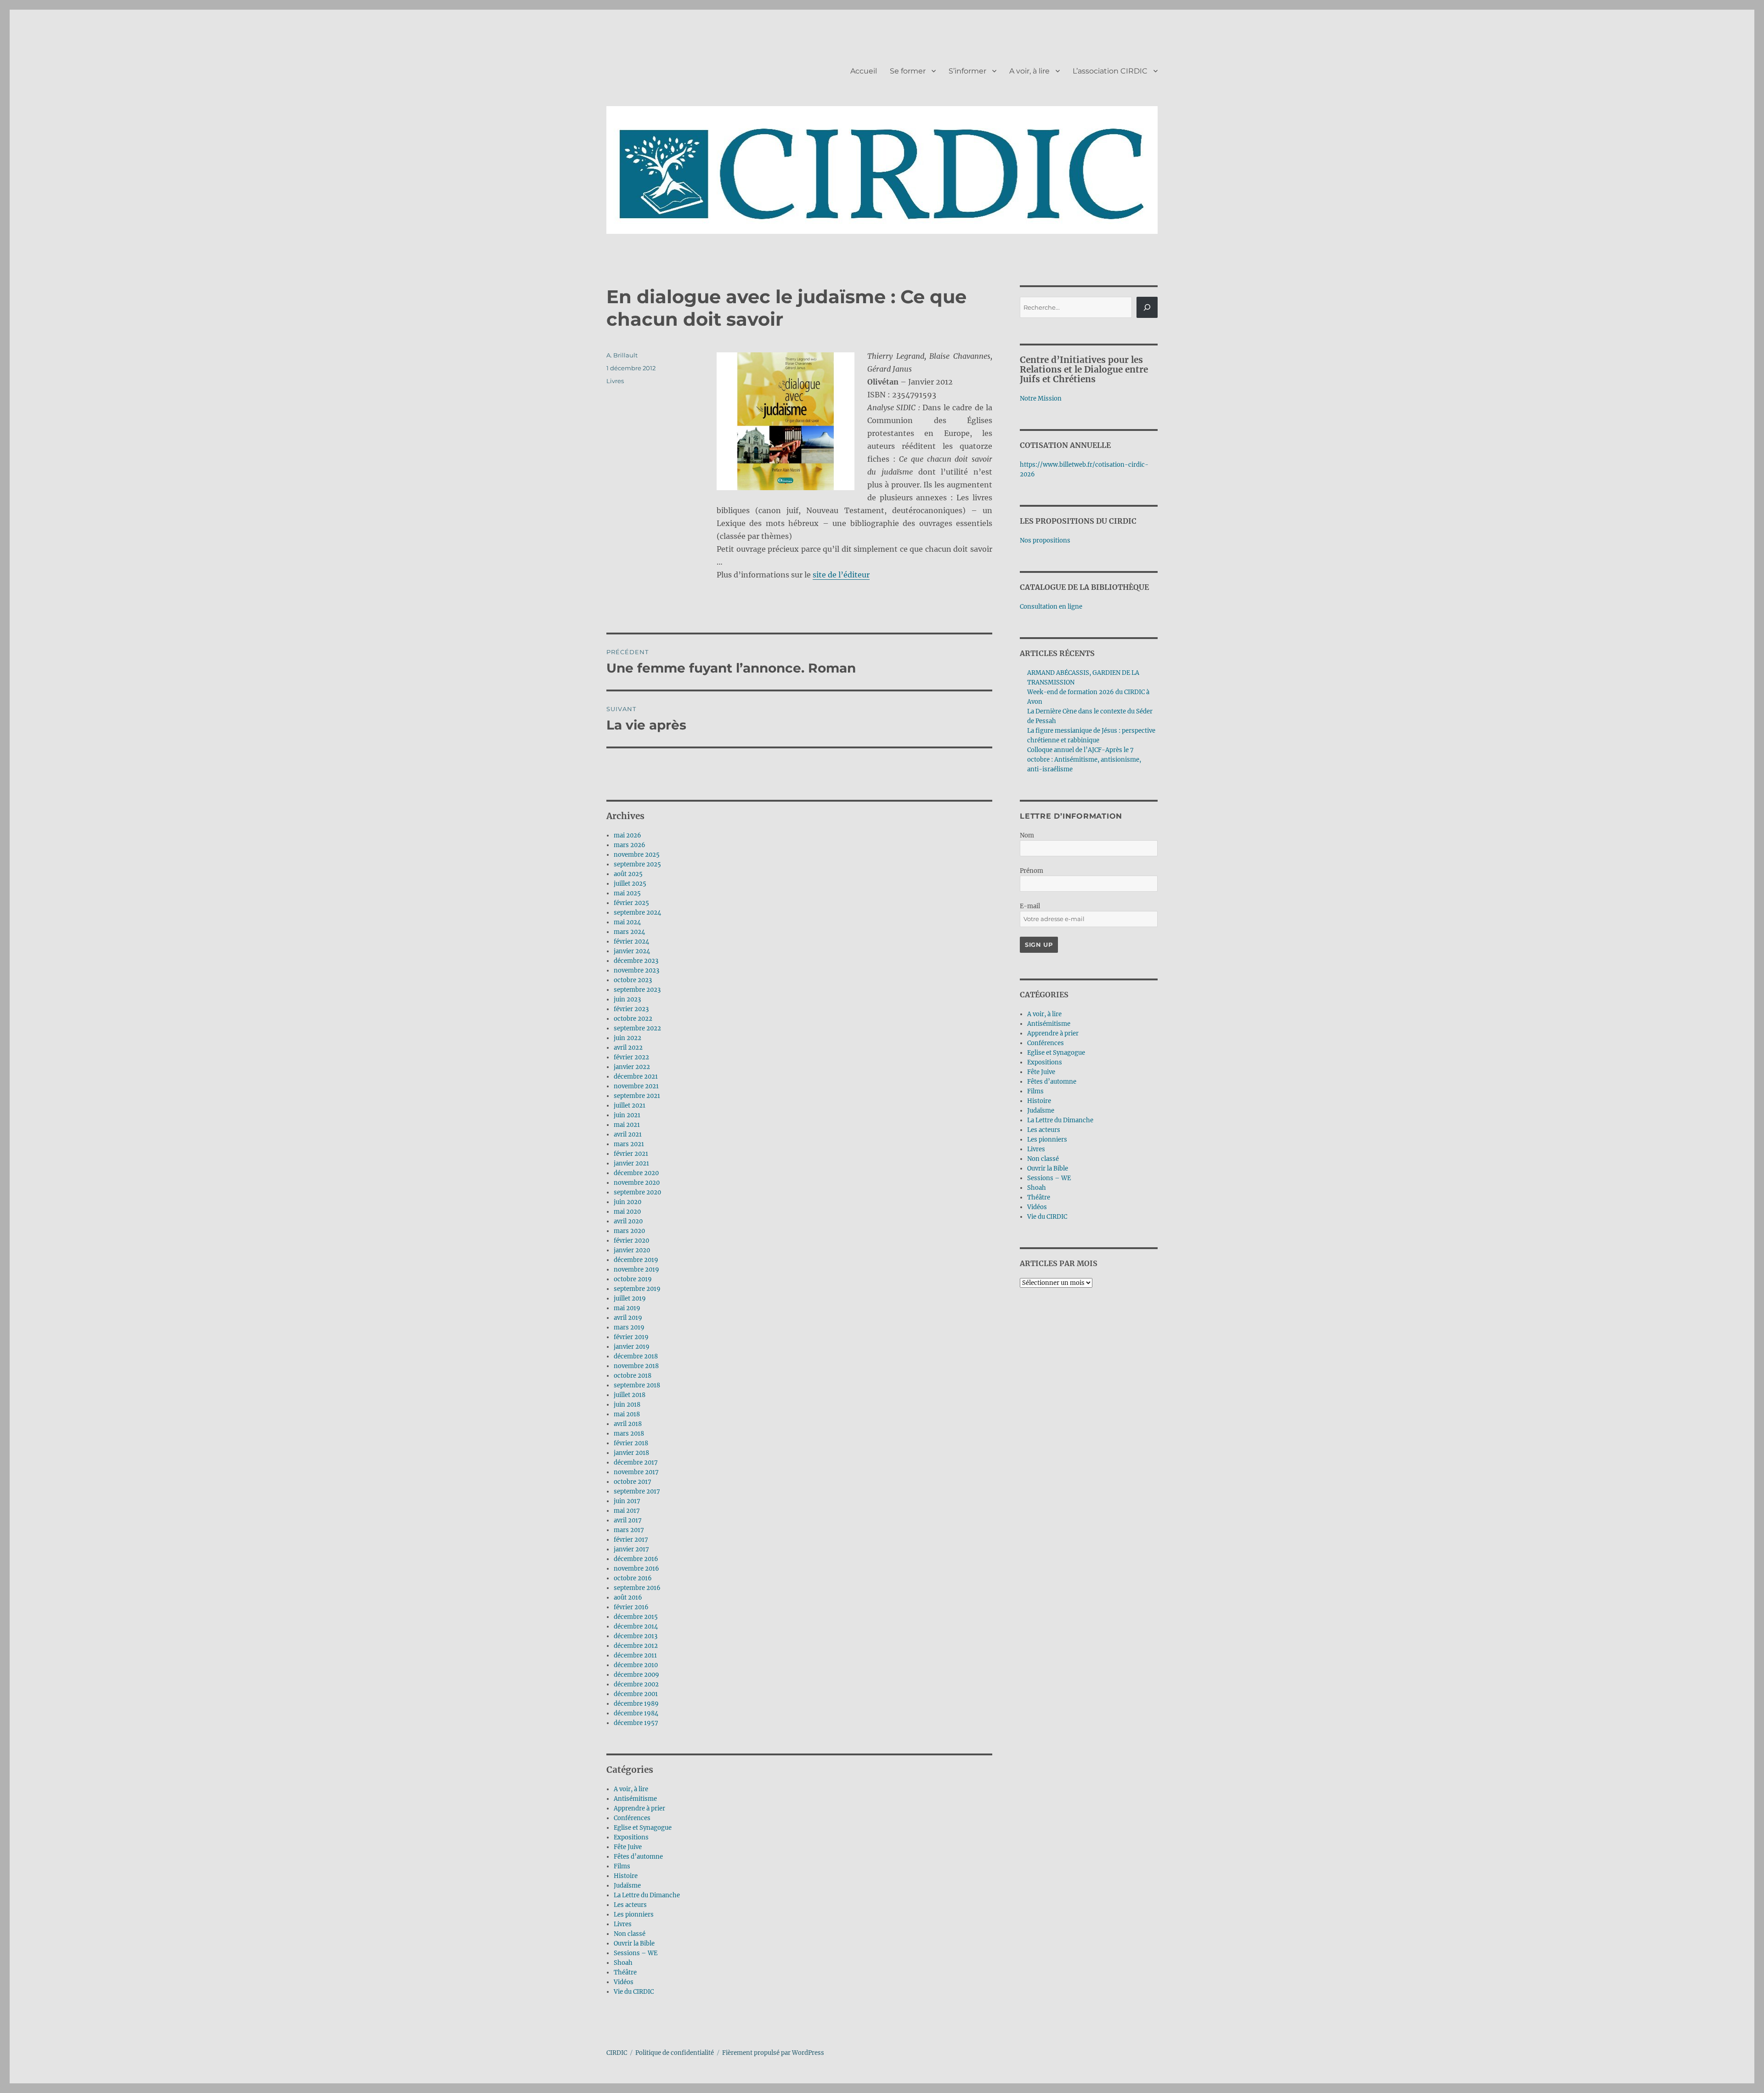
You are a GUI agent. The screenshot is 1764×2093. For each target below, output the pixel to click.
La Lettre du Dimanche (647, 1895)
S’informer (967, 71)
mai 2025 (627, 893)
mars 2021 (629, 1144)
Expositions (631, 1837)
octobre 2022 (633, 1019)
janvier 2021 (631, 1163)
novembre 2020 (637, 1183)
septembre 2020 (637, 1192)
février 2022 (631, 1057)
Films (622, 1866)
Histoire (626, 1876)
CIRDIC (617, 2053)
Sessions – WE (636, 1953)
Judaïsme (627, 1886)
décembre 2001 (636, 1694)
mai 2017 (627, 1511)
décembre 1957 (636, 1723)
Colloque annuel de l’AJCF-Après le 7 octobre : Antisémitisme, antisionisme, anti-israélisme (1084, 760)
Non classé (630, 1934)
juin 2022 (628, 1038)
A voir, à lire (1029, 71)
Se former (908, 71)
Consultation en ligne (1051, 607)
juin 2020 (628, 1202)
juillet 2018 (630, 1395)
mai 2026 (628, 835)
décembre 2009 (636, 1675)
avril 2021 (628, 1134)
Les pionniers (634, 1915)
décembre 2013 (636, 1636)
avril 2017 (628, 1520)
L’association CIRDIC (1110, 71)
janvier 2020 (632, 1250)
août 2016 (628, 1598)
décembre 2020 (636, 1173)
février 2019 (631, 1337)
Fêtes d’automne (638, 1857)
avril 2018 (628, 1424)
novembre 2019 (636, 1270)
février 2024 (631, 942)
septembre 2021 (637, 1096)
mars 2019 (629, 1327)
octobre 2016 (633, 1578)
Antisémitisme (635, 1799)
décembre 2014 (636, 1626)
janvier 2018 (631, 1453)
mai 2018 (627, 1414)
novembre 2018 (636, 1366)
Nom (1027, 835)
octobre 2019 (633, 1279)
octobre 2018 (633, 1376)
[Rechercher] (1147, 307)
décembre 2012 (636, 1646)
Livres (615, 381)
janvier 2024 (632, 951)
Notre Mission (1041, 399)
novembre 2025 (637, 855)
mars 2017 (629, 1530)
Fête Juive (628, 1847)
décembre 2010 (636, 1665)
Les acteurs (630, 1905)
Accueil (864, 71)
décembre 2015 (636, 1617)
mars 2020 (629, 1231)
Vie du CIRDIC (634, 1992)
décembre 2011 (635, 1655)
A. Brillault (622, 355)
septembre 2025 (637, 864)
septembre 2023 (637, 990)
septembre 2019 (637, 1289)
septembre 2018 (637, 1385)
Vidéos (624, 1982)
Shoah (623, 1963)
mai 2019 (627, 1308)
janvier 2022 (632, 1067)
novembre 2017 (636, 1472)
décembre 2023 (636, 961)
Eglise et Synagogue (643, 1828)
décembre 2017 (636, 1462)
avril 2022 (628, 1048)
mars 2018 (629, 1434)
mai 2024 (627, 922)
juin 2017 (627, 1501)
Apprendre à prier (639, 1808)
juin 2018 (627, 1405)
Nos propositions (1045, 540)
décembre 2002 (636, 1684)
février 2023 (631, 1009)
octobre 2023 (633, 980)
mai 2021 (627, 1125)
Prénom (1032, 871)
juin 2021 (627, 1115)
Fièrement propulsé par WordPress (773, 2053)
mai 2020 (627, 1212)
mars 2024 (629, 932)
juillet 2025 (630, 884)
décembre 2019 (636, 1260)
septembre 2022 (637, 1028)
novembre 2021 (636, 1086)
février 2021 (631, 1154)
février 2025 (631, 903)
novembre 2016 (636, 1569)
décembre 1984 (636, 1713)
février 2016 (631, 1607)
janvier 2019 (632, 1347)
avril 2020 (628, 1221)
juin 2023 (627, 999)
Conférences (632, 1818)
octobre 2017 (633, 1482)
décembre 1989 (636, 1704)
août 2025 (628, 874)
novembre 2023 (636, 970)
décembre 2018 (636, 1356)
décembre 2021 (636, 1077)
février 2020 (631, 1241)
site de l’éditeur (841, 575)
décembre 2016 (636, 1559)
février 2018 (631, 1443)
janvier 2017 (631, 1549)
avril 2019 (628, 1318)
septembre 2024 (637, 913)
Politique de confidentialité (675, 2053)
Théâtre (625, 1972)
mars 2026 (630, 845)
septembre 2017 (637, 1491)
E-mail (1030, 906)
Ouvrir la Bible (634, 1943)
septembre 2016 (637, 1588)
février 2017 (631, 1540)
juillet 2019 (630, 1298)
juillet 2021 (630, 1106)
